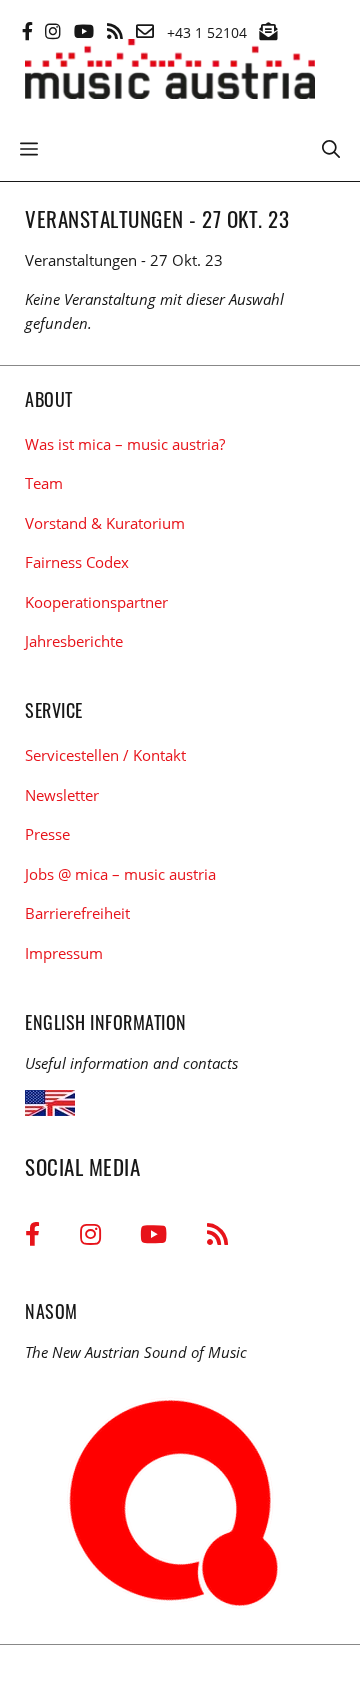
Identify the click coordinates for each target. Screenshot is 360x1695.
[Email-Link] (145, 31)
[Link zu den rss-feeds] (115, 31)
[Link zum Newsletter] (268, 31)
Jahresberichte (74, 641)
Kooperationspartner (96, 602)
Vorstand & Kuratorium (105, 523)
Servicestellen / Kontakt (105, 755)
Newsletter (62, 795)
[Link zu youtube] (84, 31)
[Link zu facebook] (27, 31)
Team (44, 483)
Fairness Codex (77, 562)
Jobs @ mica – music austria (120, 874)
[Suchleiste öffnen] (331, 147)
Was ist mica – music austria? (125, 444)
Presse (47, 834)
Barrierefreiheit (77, 913)
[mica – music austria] (170, 72)
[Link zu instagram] (53, 31)
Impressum (64, 953)
